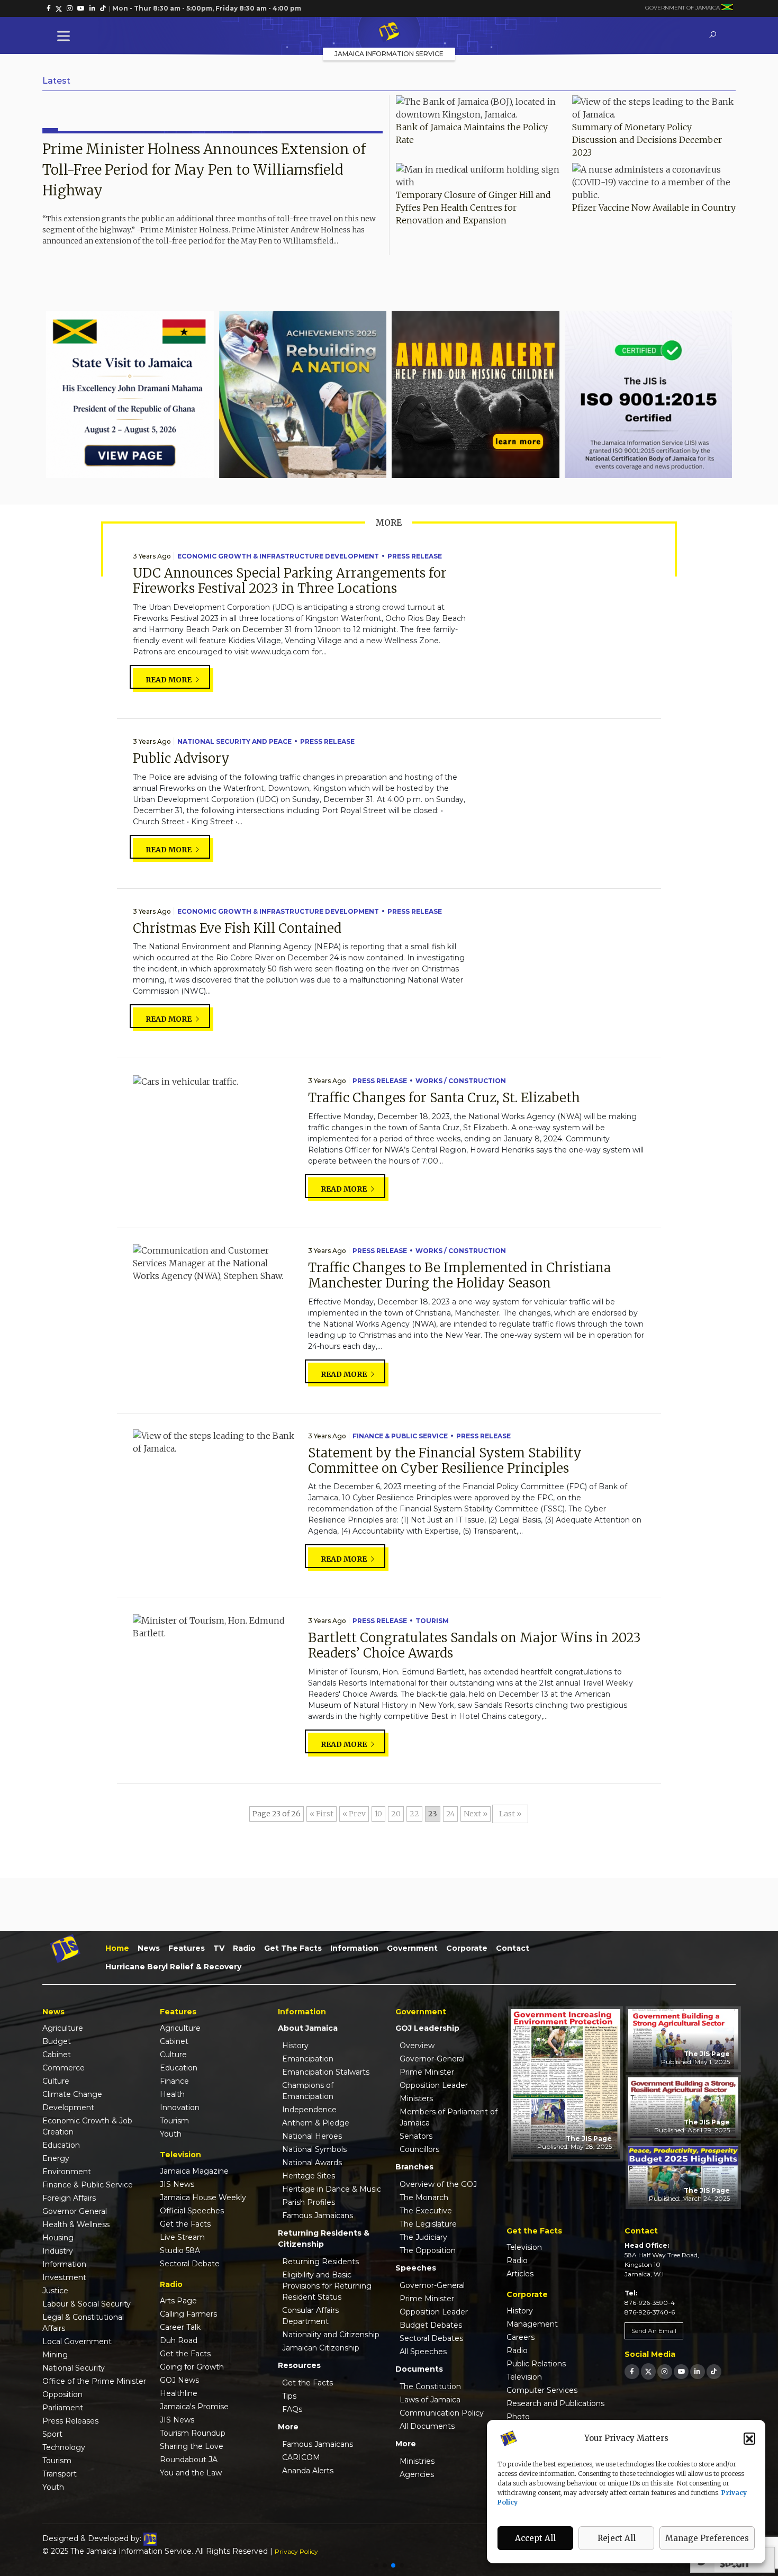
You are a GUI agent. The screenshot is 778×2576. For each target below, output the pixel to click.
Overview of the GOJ (438, 2184)
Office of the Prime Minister (94, 2381)
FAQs (292, 2409)
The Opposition (428, 2250)
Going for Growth (192, 2367)
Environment (67, 2172)
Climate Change (72, 2094)
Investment (64, 2277)
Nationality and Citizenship (331, 2335)
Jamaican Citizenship (321, 2348)
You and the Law (191, 2473)
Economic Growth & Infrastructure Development (278, 556)
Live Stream (182, 2237)
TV (219, 1948)
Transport (60, 2474)
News (149, 1948)
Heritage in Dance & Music (332, 2189)
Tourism (432, 1621)
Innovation (180, 2107)
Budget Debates (431, 2325)
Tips (289, 2396)
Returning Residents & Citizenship (324, 2239)
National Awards (312, 2163)
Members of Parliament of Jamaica (449, 2117)
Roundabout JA (189, 2460)
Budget (57, 2041)
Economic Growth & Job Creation (87, 2126)
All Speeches (423, 2352)
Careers (521, 2337)
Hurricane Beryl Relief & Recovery (173, 1967)
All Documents (427, 2426)
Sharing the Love (192, 2446)
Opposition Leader (434, 2085)
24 (450, 1814)
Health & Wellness (76, 2224)
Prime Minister (427, 2072)
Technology (64, 2447)
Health (172, 2094)
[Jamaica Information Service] (389, 32)
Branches (414, 2167)
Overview (417, 2046)
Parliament (63, 2408)
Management (532, 2324)
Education (61, 2145)
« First (322, 1814)
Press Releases (70, 2421)
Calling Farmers (188, 2314)
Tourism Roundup (193, 2433)
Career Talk (180, 2327)
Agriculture (63, 2028)
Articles (520, 2274)
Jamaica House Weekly (203, 2197)
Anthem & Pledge (316, 2123)
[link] (49, 8)
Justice (55, 2291)
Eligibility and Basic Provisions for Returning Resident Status (327, 2286)
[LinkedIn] (698, 2371)
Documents (419, 2369)
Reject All (617, 2538)
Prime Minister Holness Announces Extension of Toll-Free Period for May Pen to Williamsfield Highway (204, 170)
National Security (74, 2368)
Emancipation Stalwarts (326, 2072)
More (288, 2427)
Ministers (416, 2098)
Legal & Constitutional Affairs (83, 2323)
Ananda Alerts (308, 2471)
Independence (309, 2110)
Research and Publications (555, 2403)
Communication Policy (442, 2413)
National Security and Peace (234, 741)
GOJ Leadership (427, 2028)
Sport (52, 2434)
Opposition (62, 2394)
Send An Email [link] (654, 2331)
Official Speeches (192, 2211)
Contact (513, 1948)
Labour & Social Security (87, 2304)
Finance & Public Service (400, 1436)
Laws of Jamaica (430, 2400)
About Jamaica (308, 2028)
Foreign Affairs (69, 2198)
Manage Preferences (707, 2538)
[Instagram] (665, 2371)
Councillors (419, 2149)
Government (412, 1948)
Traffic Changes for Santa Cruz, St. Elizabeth (444, 1098)
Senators (416, 2136)
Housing (58, 2238)
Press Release (415, 556)
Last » (510, 1814)
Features (187, 1948)
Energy (56, 2158)
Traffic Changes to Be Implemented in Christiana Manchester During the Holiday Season (459, 1275)
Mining (55, 2355)
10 (378, 1814)
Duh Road (179, 2340)
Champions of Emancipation (308, 2091)
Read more (169, 680)
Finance (174, 2081)
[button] (749, 2438)
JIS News (177, 2184)
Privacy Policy (296, 2551)
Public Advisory (181, 758)
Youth (53, 2487)
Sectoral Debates (431, 2338)
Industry (58, 2251)
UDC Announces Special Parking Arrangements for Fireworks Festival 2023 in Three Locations (290, 581)
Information (354, 1948)
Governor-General (432, 2059)
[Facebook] (632, 2371)
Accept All (535, 2538)
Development (68, 2107)
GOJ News (179, 2380)
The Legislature (428, 2224)
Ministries (417, 2461)
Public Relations (536, 2364)
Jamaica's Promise (194, 2407)
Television (524, 2247)
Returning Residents (320, 2262)
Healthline (179, 2393)
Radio (244, 1948)
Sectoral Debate (190, 2264)
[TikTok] (714, 2371)
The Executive (426, 2211)
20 (396, 1814)
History (295, 2046)
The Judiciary (423, 2237)
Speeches (416, 2268)
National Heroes (312, 2136)
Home (117, 1948)
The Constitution (430, 2386)
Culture (56, 2081)
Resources (299, 2365)
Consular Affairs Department (310, 2316)
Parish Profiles (309, 2202)
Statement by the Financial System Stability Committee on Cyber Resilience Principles (445, 1461)
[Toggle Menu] (66, 36)
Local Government (77, 2341)
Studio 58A (180, 2250)
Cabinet (57, 2055)
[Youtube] (681, 2371)
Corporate (467, 1948)
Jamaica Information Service (389, 54)
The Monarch (424, 2197)
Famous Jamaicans (318, 2215)
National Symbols (314, 2149)
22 (414, 1814)
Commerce (64, 2068)
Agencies (417, 2474)
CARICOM (301, 2457)
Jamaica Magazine (194, 2171)
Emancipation (308, 2059)
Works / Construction (461, 1081)
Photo (518, 2417)
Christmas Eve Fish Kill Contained (237, 928)
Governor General (75, 2211)
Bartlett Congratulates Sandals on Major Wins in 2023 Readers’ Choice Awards (474, 1645)
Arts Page (178, 2301)
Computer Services (542, 2390)
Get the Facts (293, 1948)
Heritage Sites (309, 2176)
